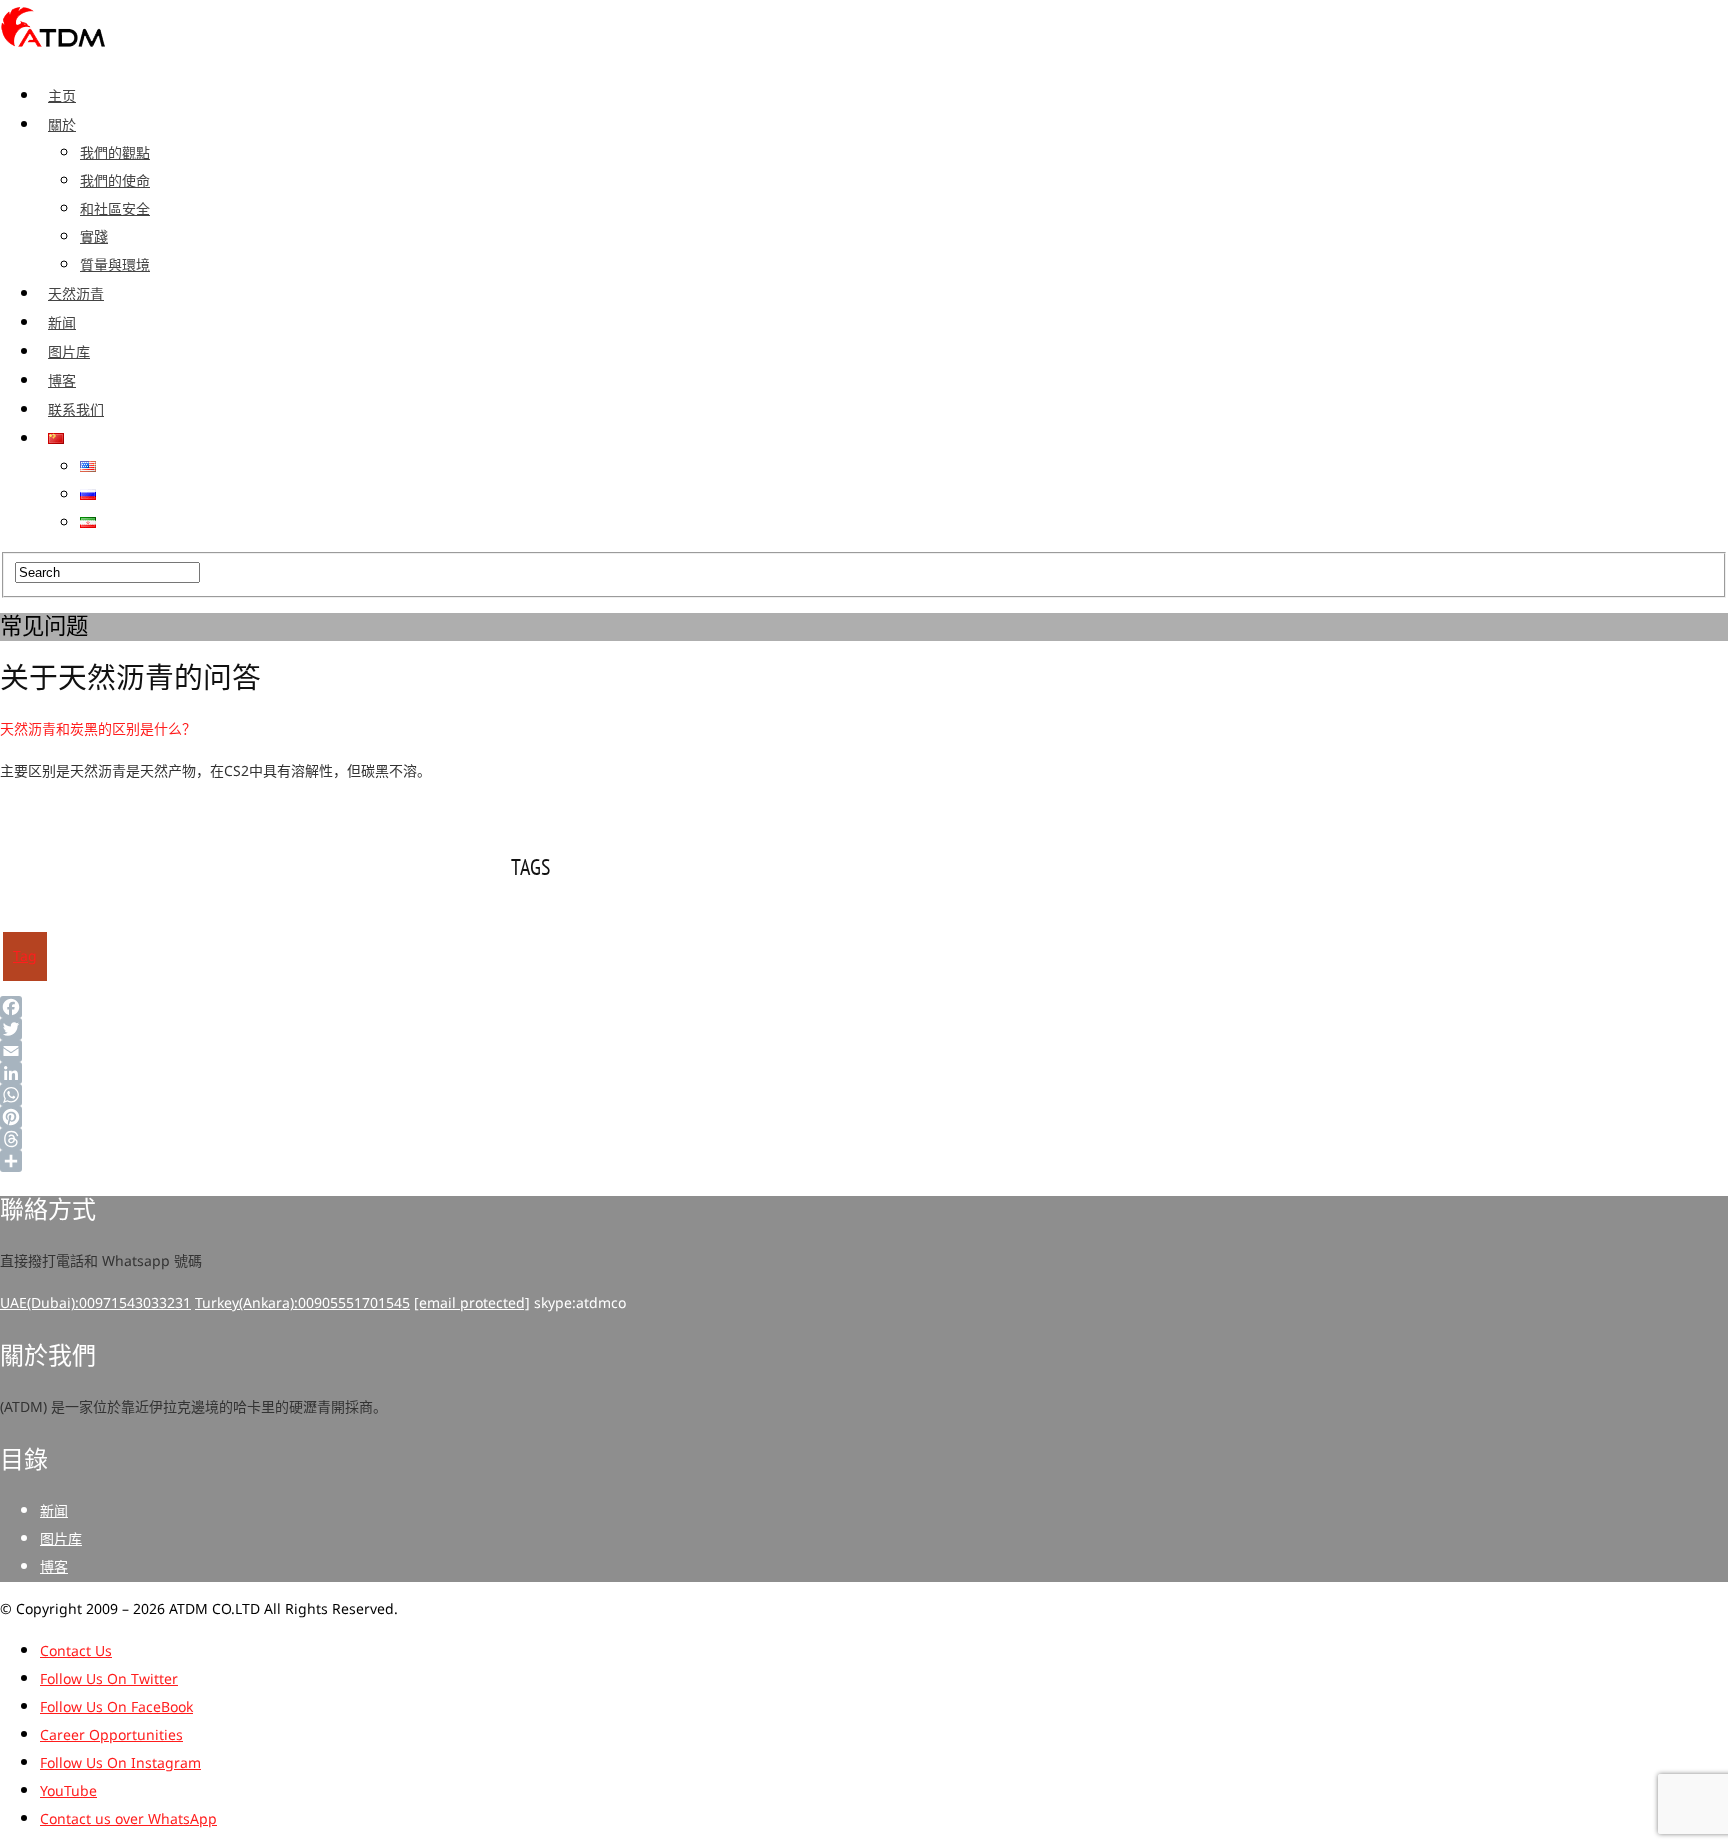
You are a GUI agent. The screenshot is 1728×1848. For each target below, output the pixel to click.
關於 (62, 125)
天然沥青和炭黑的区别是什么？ (98, 729)
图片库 (69, 352)
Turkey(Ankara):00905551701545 (302, 1303)
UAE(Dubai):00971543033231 (95, 1303)
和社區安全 (115, 209)
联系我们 (76, 410)
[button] (530, 730)
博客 (62, 381)
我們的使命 (115, 181)
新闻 (62, 323)
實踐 (94, 237)
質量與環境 (115, 265)
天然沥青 (76, 294)
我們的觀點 (115, 153)
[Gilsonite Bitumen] (53, 53)
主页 (62, 96)
